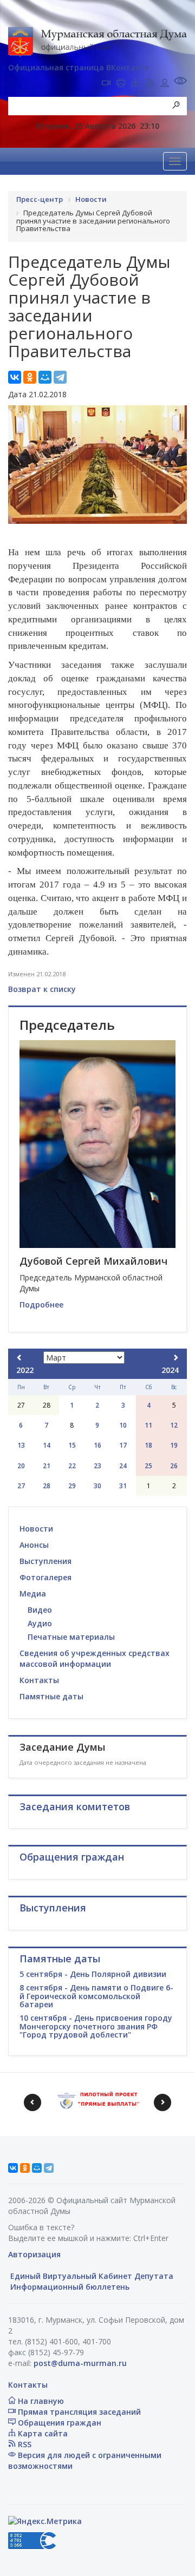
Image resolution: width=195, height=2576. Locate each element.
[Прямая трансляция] (106, 84)
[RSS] (150, 84)
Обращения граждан (58, 2423)
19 (174, 1445)
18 (148, 1445)
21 (47, 1466)
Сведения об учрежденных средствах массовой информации (95, 1658)
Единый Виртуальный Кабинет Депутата (91, 2276)
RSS (24, 2444)
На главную (40, 2401)
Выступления (45, 1561)
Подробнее (41, 1305)
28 (47, 1486)
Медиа (33, 1593)
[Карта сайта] (135, 84)
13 (21, 1445)
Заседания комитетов (75, 1806)
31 (123, 1486)
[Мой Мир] (45, 377)
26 (174, 1466)
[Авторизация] (165, 84)
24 (123, 1466)
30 (97, 1486)
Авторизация (34, 2254)
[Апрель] (175, 1358)
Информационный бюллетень (69, 2287)
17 (123, 1445)
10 (123, 1425)
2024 (170, 1370)
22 (72, 1466)
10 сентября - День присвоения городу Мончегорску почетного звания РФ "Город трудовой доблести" (96, 2026)
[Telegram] (60, 377)
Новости (36, 1529)
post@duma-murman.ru (80, 2363)
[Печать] (121, 84)
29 (72, 1486)
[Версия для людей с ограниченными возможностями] (180, 82)
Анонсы (34, 1545)
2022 (25, 1370)
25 (148, 1466)
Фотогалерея (45, 1577)
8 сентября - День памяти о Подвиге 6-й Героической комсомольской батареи (96, 1996)
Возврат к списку (42, 989)
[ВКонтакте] (15, 377)
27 (21, 1486)
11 (148, 1425)
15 (72, 1445)
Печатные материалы (71, 1637)
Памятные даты (51, 1696)
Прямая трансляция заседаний (78, 2412)
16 (97, 1445)
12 (174, 1425)
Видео (40, 1610)
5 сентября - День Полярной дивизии (93, 1974)
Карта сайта (42, 2433)
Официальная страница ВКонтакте (79, 67)
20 (21, 1466)
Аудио (40, 1623)
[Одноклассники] (30, 377)
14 (47, 1445)
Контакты (39, 1680)
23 (97, 1466)
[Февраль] (19, 1358)
